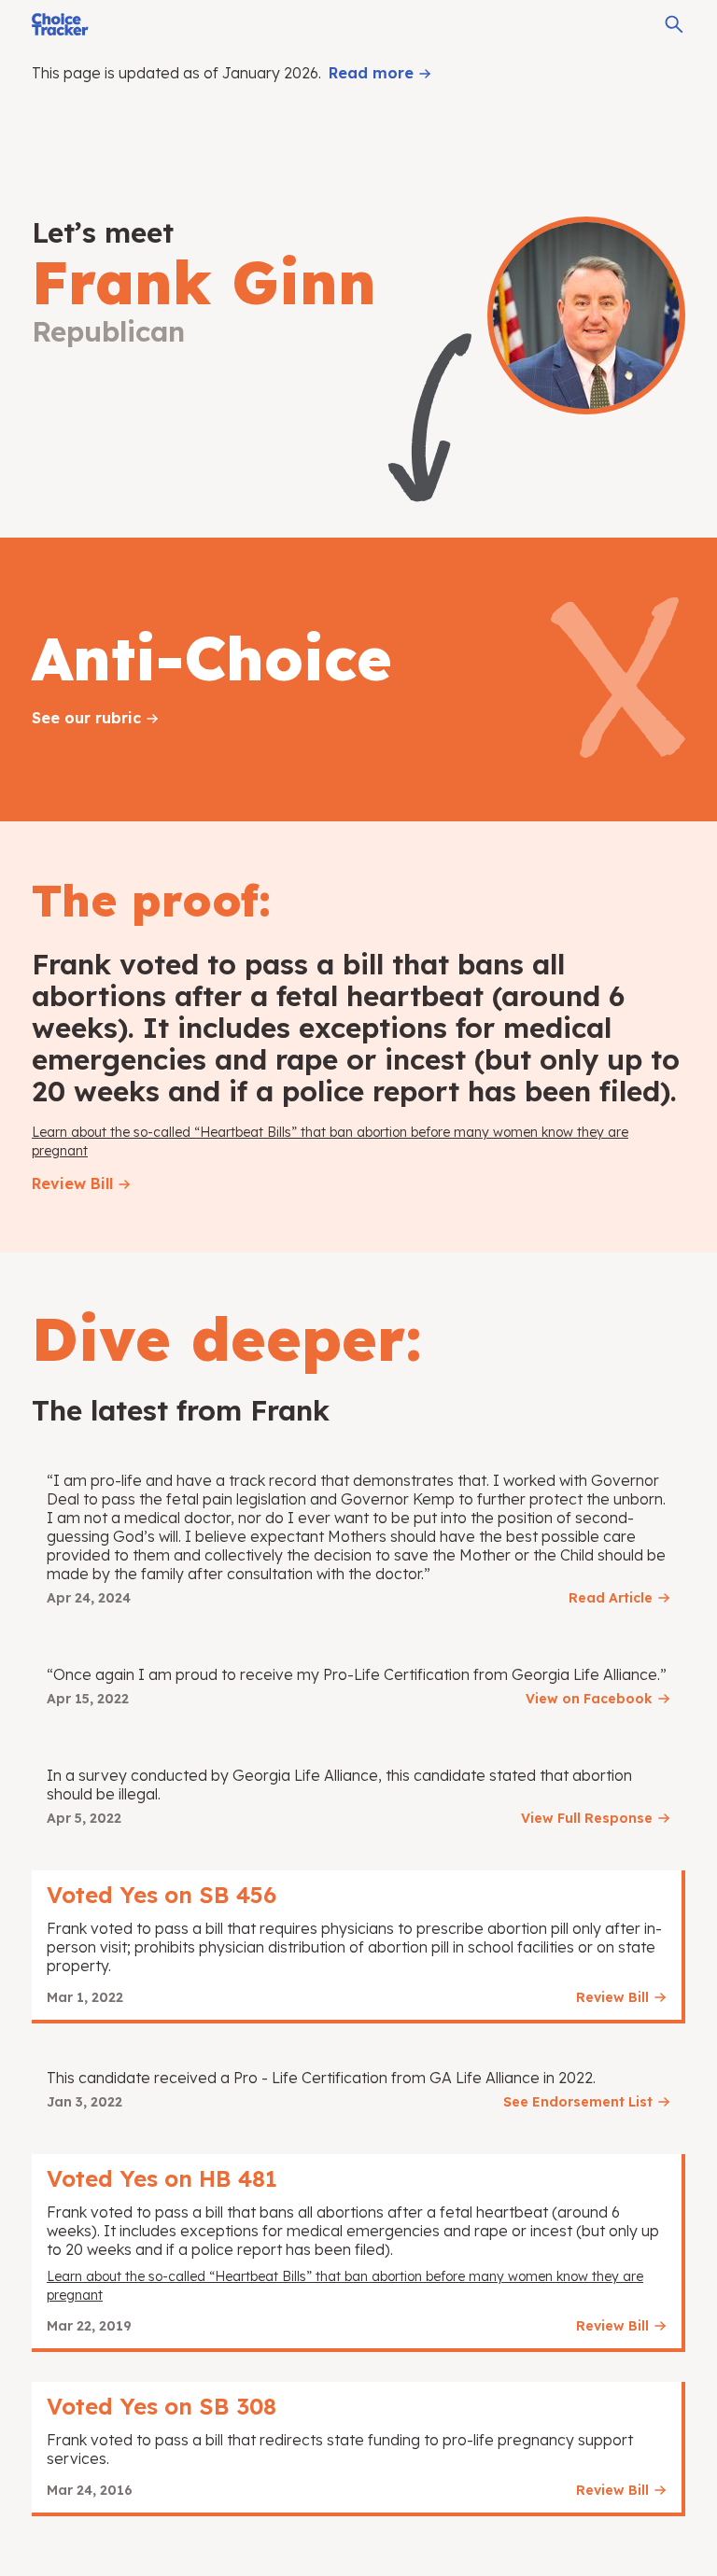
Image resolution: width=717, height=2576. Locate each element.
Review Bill (72, 1183)
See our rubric (86, 718)
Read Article (611, 1598)
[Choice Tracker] (60, 24)
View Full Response (587, 1818)
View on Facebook (589, 1699)
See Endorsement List (578, 2102)
